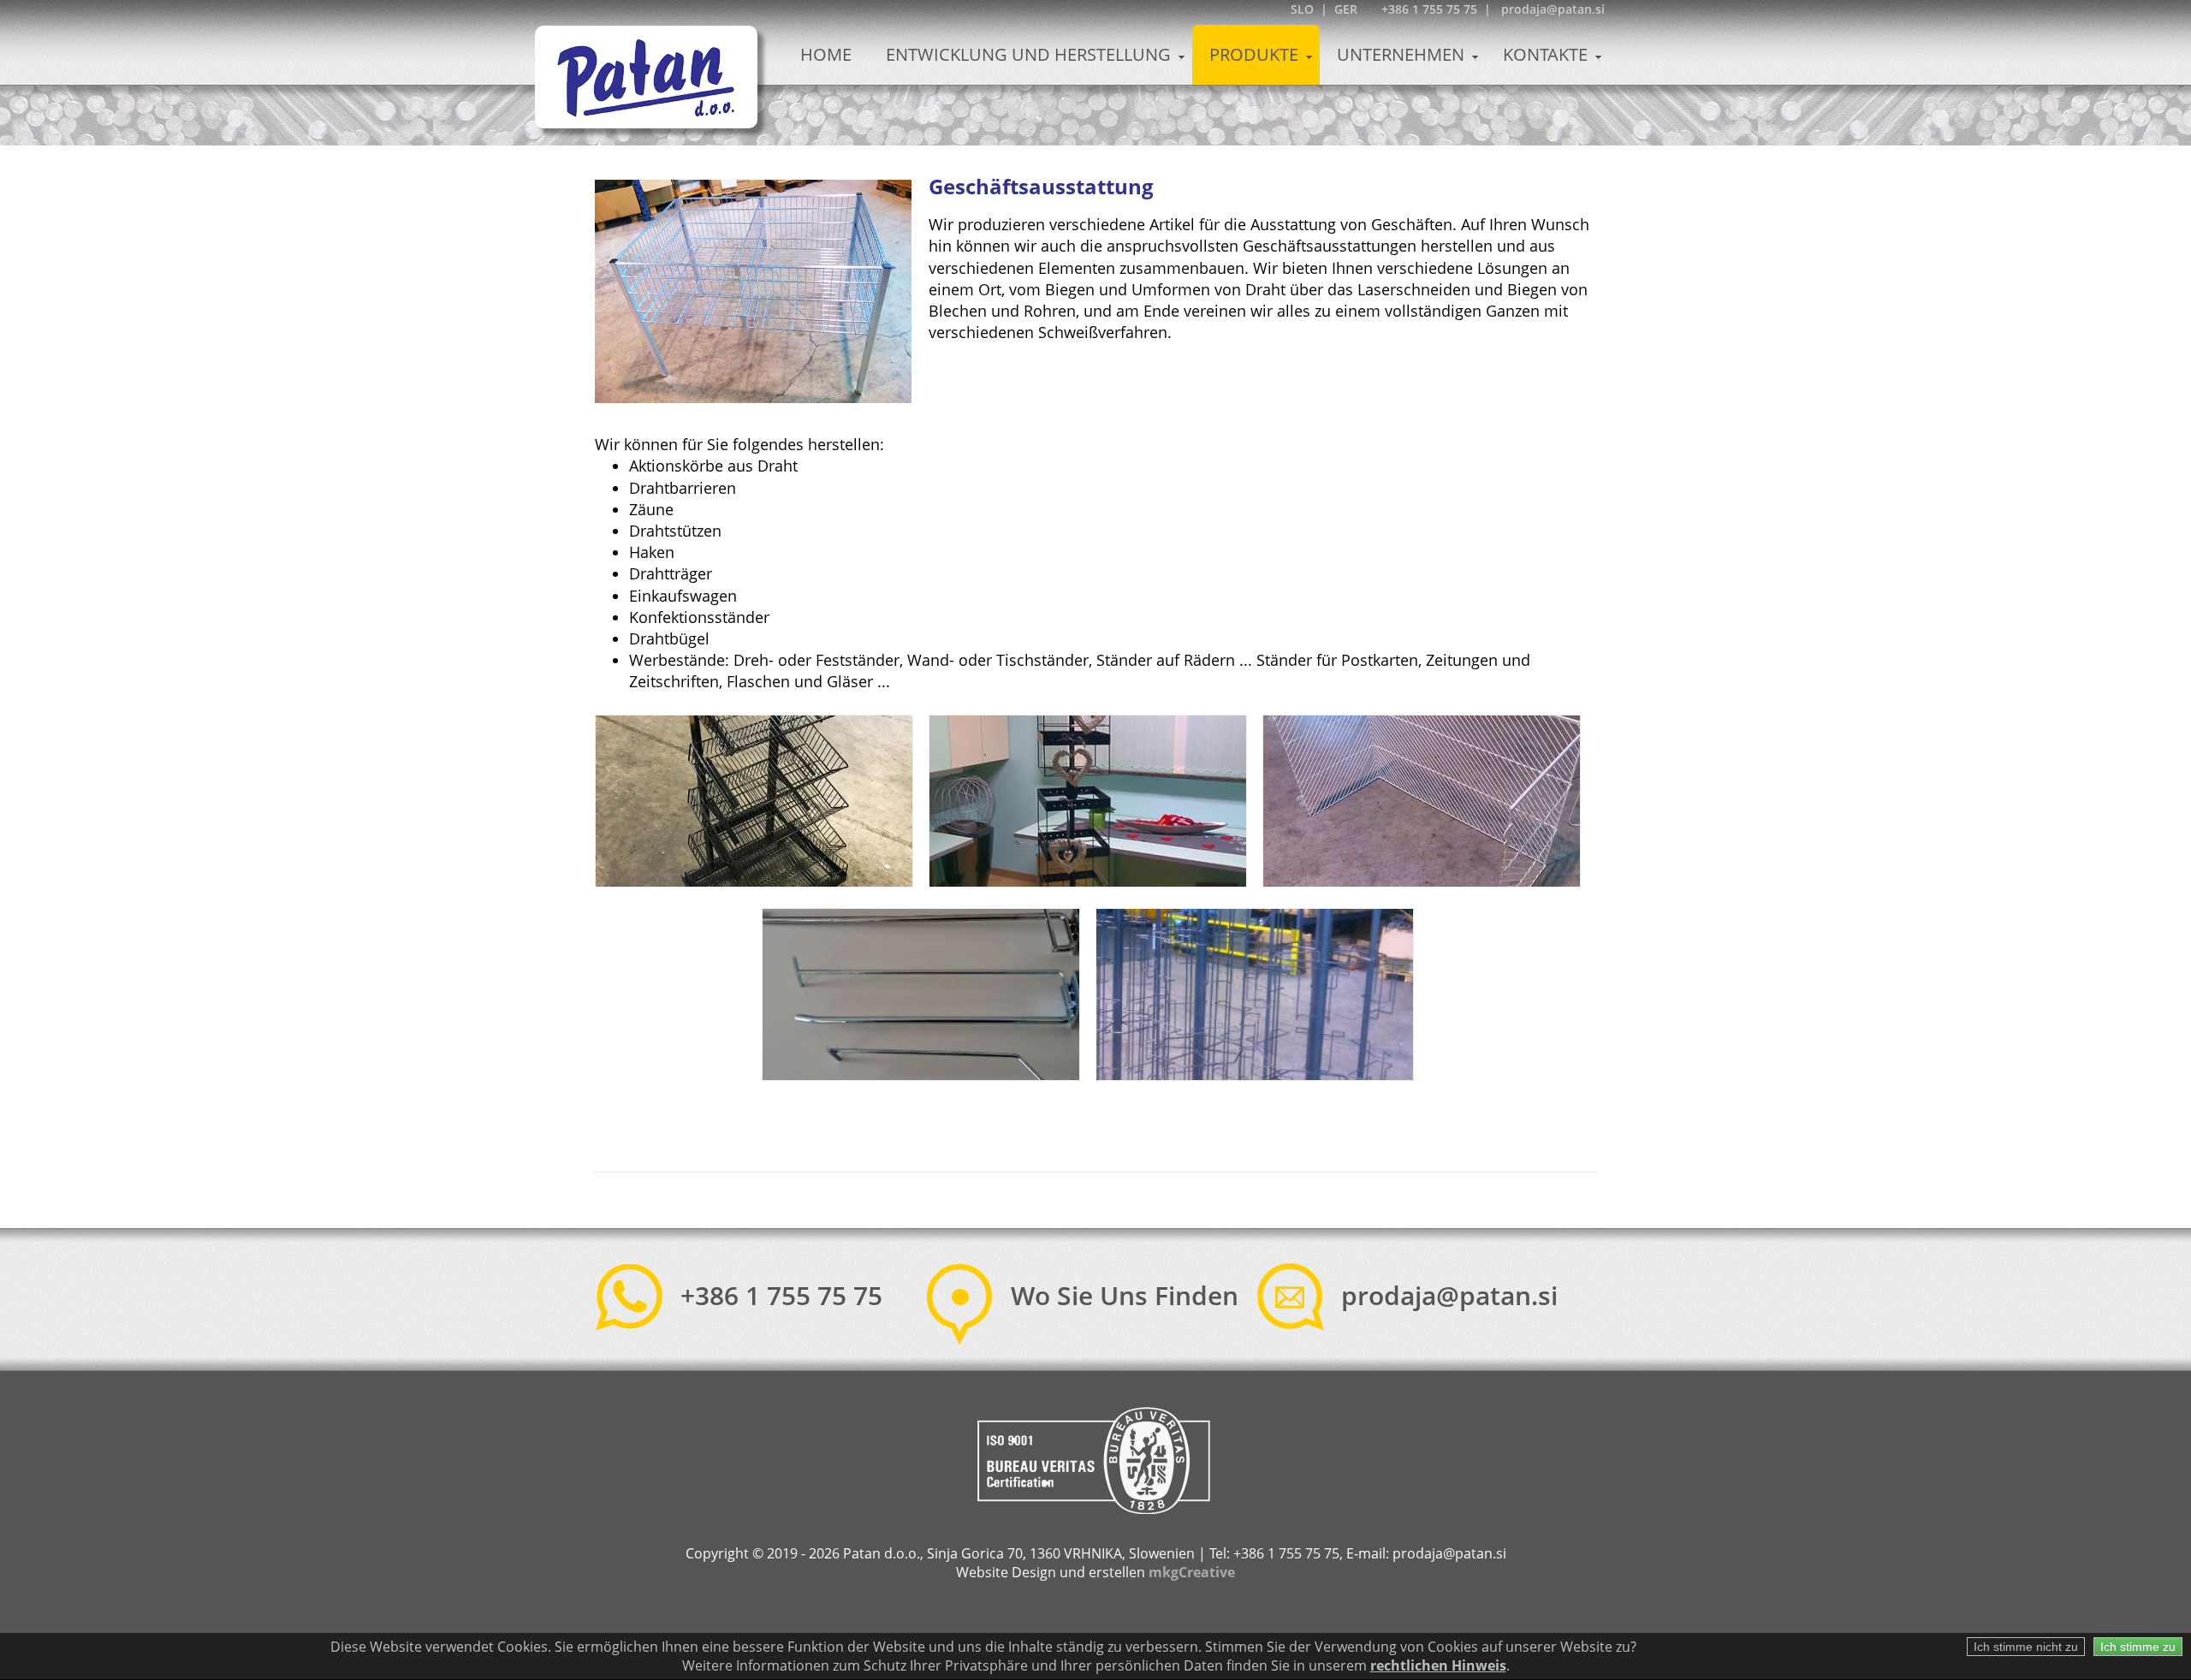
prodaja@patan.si (1449, 1295)
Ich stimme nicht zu (2026, 1647)
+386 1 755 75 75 (781, 1295)
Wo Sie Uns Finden (1125, 1295)
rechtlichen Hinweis (1438, 1665)
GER (1346, 9)
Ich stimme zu (2138, 1647)
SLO (1302, 9)
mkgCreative (1192, 1572)
